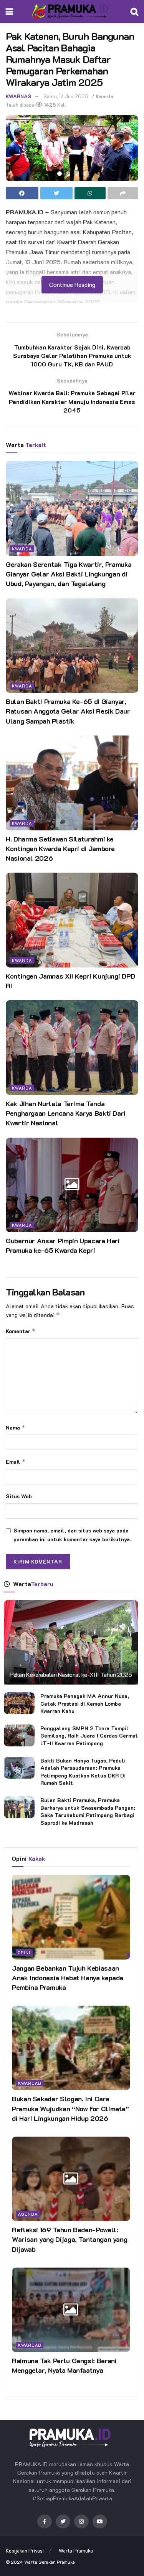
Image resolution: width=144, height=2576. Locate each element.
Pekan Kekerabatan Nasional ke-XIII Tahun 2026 (71, 1674)
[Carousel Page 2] (68, 174)
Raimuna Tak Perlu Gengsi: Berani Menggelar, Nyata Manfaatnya (64, 2365)
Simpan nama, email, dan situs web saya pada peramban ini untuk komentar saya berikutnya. (72, 1535)
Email (16, 1462)
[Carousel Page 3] (76, 174)
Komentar (21, 1331)
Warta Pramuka (76, 2550)
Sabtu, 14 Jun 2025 (66, 96)
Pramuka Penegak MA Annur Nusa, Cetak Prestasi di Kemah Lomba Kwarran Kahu (85, 1703)
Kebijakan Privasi (25, 2550)
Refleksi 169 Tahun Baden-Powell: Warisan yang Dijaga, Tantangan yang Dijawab (70, 2239)
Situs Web (19, 1496)
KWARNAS (18, 96)
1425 (50, 105)
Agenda (28, 2214)
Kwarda (104, 96)
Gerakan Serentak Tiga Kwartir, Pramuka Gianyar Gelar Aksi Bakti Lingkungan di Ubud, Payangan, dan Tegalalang (69, 574)
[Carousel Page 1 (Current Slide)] (60, 174)
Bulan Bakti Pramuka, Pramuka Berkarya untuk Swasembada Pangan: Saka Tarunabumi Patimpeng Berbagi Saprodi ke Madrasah (88, 1811)
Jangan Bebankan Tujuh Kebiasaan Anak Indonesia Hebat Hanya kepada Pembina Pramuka (68, 1978)
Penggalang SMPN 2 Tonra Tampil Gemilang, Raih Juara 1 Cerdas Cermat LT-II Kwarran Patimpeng (89, 1736)
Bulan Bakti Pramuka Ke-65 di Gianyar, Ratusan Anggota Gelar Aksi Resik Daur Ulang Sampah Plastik (68, 711)
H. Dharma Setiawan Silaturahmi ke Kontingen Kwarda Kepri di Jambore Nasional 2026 (60, 848)
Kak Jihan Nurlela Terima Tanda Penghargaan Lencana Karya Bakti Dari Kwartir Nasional (66, 1113)
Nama (16, 1427)
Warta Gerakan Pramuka (50, 2562)
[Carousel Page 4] (85, 174)
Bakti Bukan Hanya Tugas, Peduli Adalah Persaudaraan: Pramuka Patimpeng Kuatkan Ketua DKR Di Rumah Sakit (83, 1772)
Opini (24, 1952)
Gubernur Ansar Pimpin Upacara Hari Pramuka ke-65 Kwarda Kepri (63, 1245)
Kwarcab (30, 2083)
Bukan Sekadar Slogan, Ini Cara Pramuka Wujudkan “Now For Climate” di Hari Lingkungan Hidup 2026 (70, 2108)
